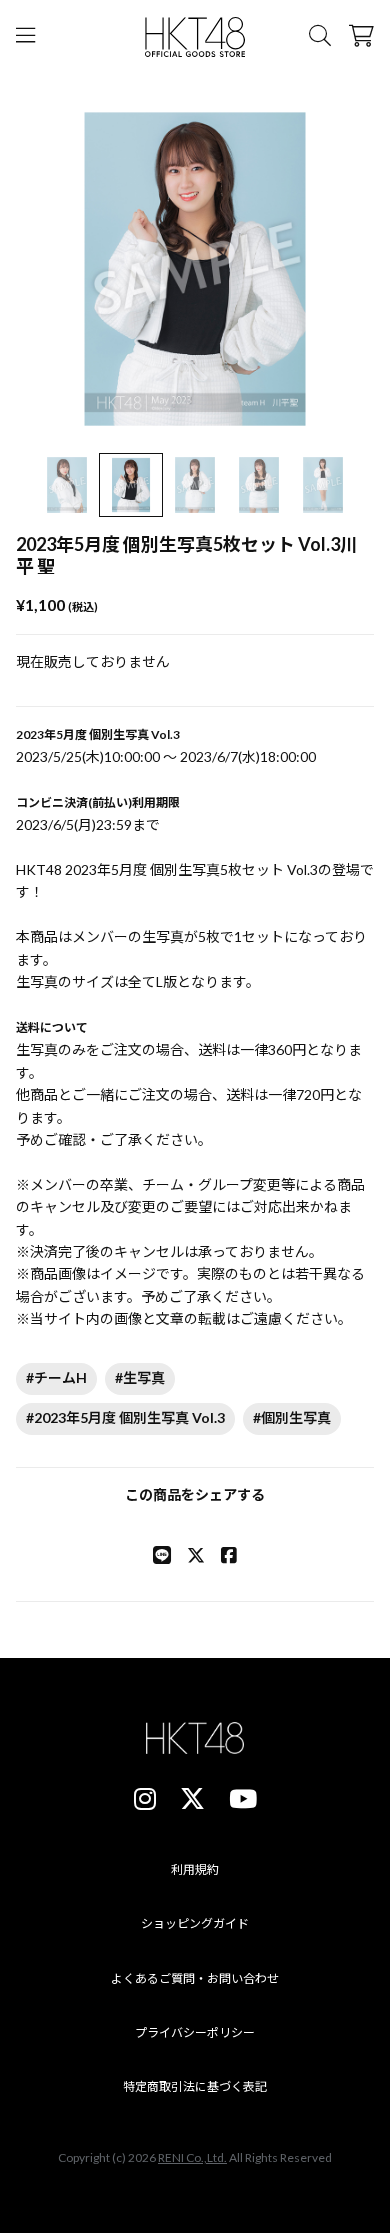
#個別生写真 (292, 1417)
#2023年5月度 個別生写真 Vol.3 (125, 1417)
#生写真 (140, 1377)
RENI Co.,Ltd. (192, 2157)
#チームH (56, 1377)
